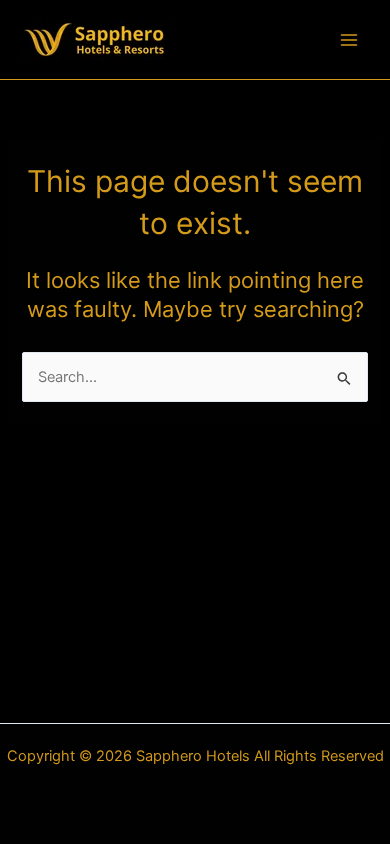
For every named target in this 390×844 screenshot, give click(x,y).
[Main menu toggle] (349, 40)
